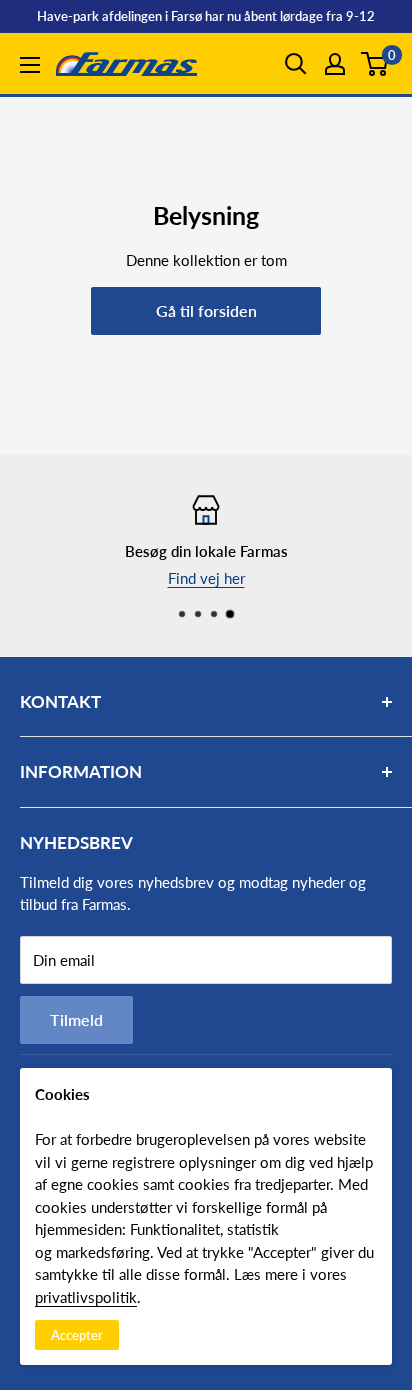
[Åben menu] (30, 65)
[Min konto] (335, 64)
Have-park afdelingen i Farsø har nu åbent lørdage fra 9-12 (206, 16)
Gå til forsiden (206, 310)
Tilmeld (76, 1019)
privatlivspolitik (86, 1297)
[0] (375, 64)
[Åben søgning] (296, 64)
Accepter (77, 1335)
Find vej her (206, 578)
